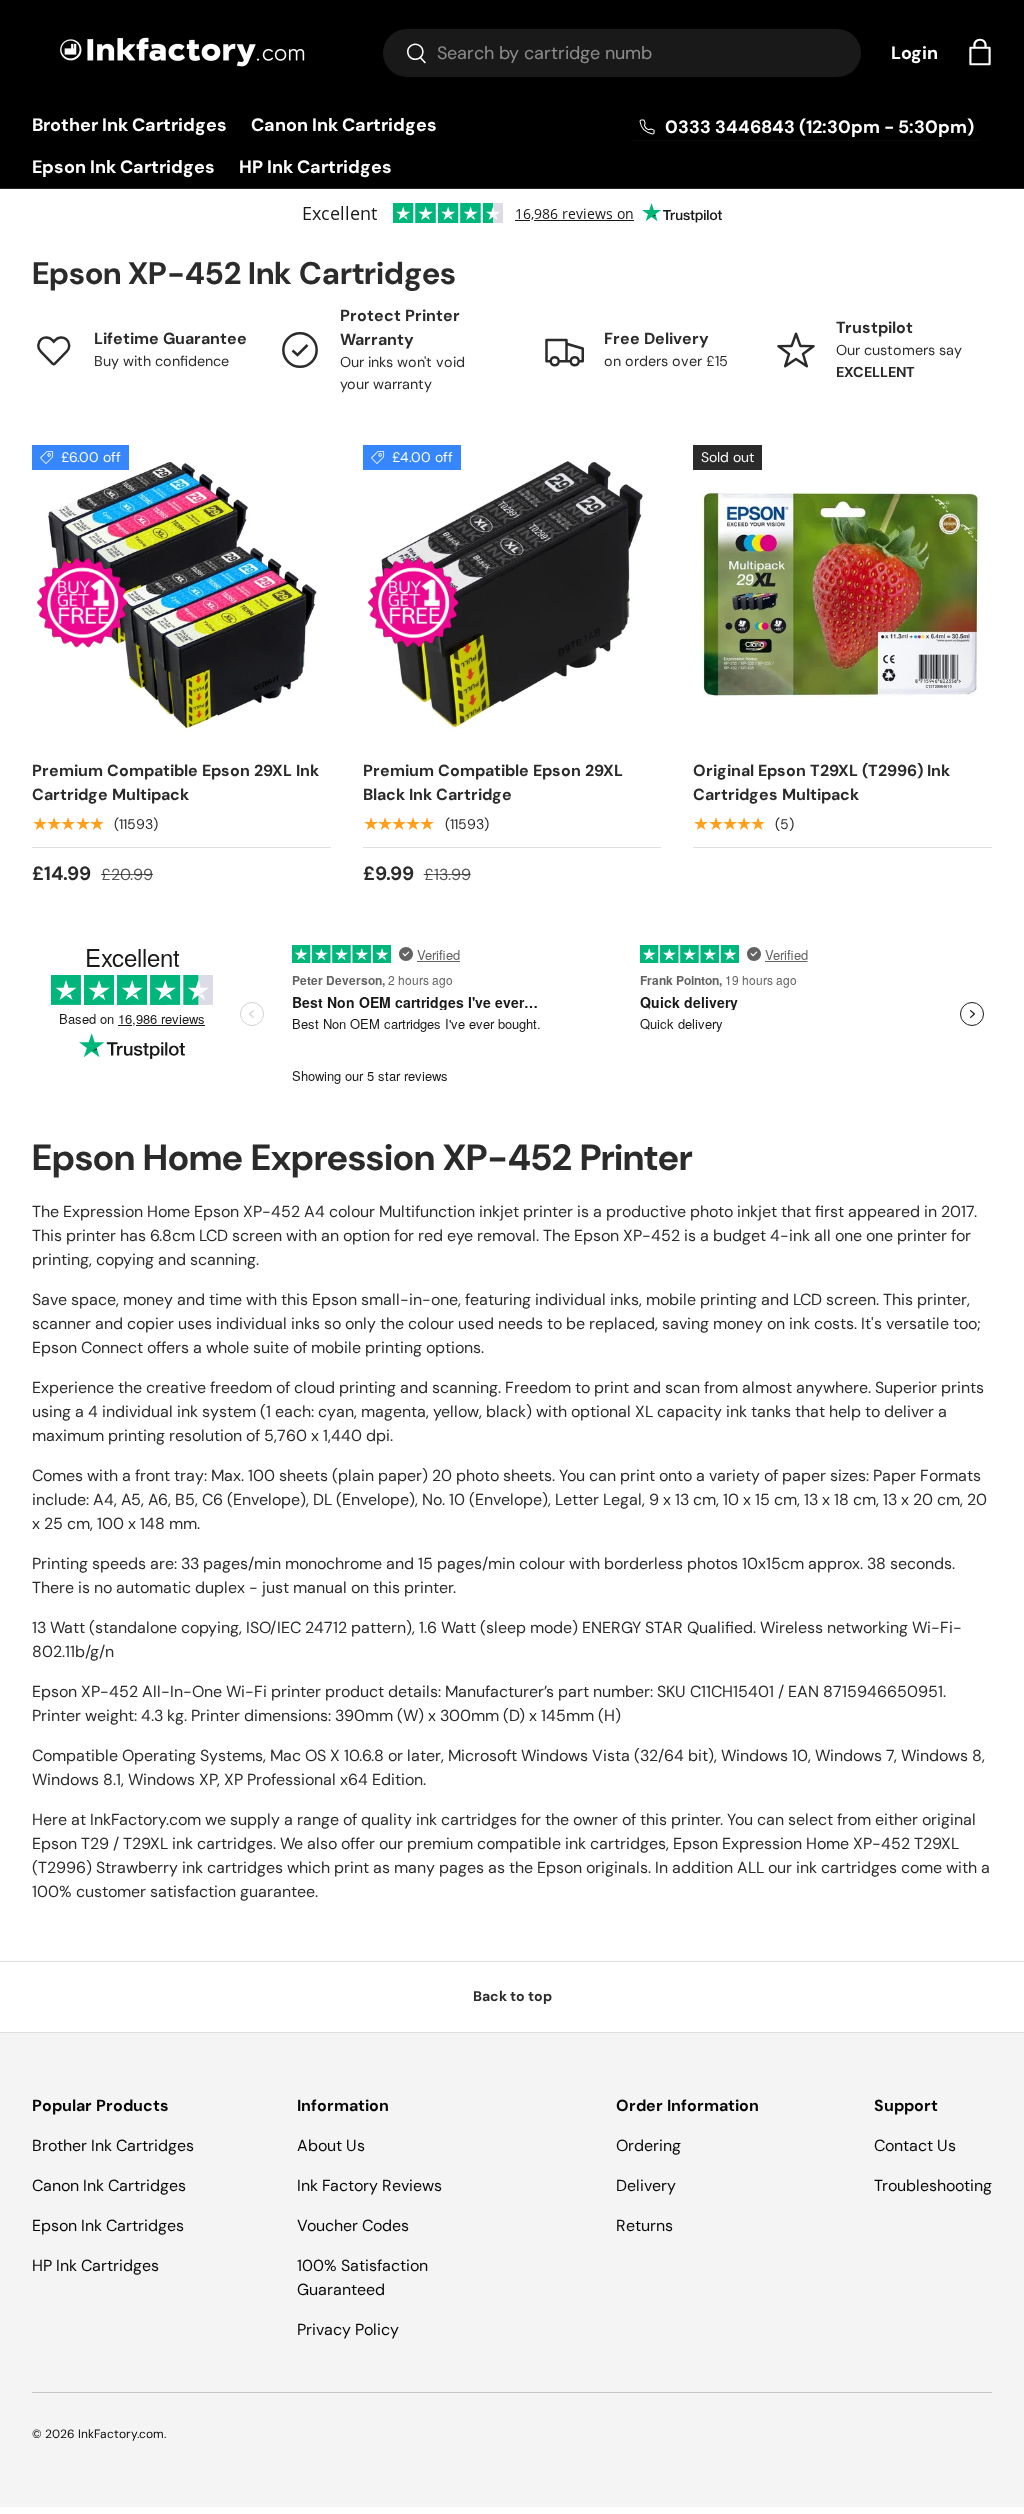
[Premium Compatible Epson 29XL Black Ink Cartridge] (512, 594)
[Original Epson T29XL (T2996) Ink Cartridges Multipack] (842, 594)
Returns (644, 2225)
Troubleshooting (933, 2185)
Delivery (646, 2185)
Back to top (512, 1996)
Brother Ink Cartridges (129, 125)
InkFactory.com (121, 2434)
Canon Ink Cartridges (344, 125)
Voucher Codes (353, 2225)
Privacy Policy (348, 2329)
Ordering (648, 2145)
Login (914, 53)
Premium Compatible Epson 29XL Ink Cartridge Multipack (175, 782)
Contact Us (915, 2145)
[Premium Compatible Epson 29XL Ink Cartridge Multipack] (181, 594)
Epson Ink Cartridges (123, 167)
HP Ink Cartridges (315, 167)
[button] (980, 52)
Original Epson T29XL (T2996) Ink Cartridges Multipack (821, 782)
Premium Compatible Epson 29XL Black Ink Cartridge (493, 782)
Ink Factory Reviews (369, 2185)
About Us (331, 2145)
